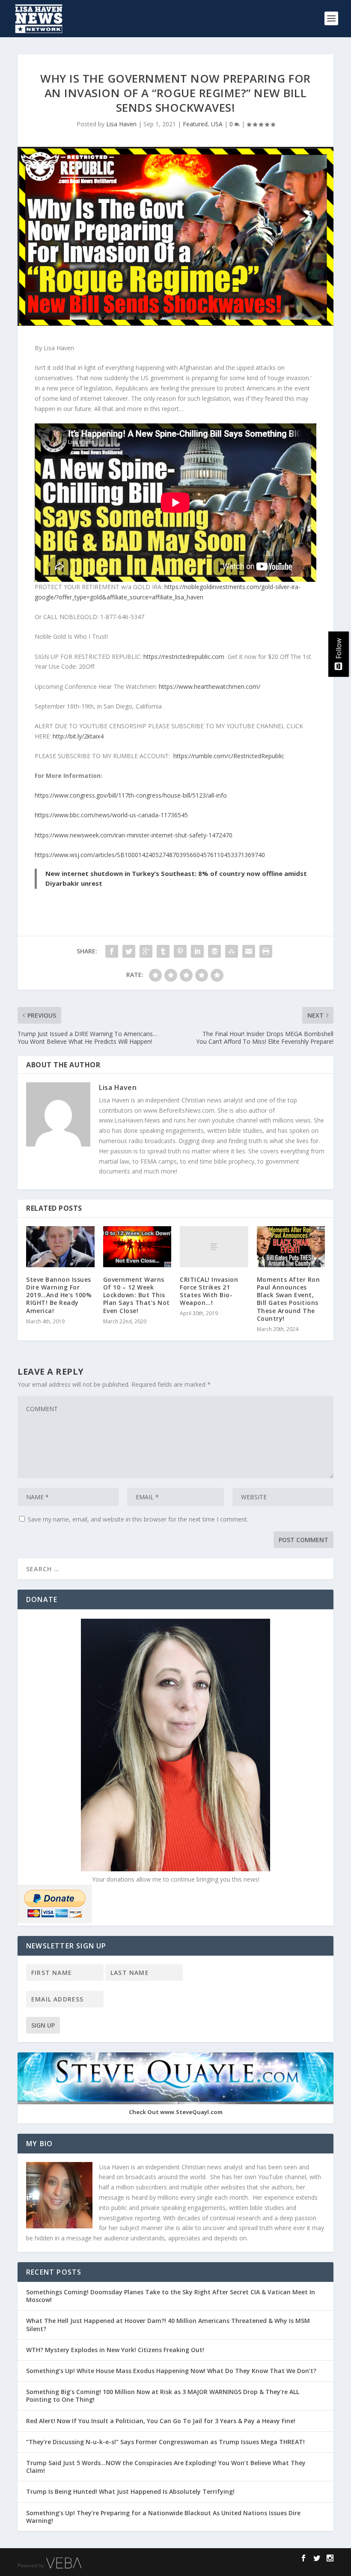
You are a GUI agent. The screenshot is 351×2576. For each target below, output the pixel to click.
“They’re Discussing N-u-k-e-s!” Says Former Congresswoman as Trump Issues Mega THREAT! (166, 2442)
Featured (195, 124)
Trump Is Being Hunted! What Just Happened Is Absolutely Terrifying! (130, 2491)
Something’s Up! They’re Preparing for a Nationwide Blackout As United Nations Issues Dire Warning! (163, 2517)
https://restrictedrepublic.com (184, 657)
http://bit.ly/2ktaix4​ (78, 736)
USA (217, 124)
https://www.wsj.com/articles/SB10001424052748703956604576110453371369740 (150, 855)
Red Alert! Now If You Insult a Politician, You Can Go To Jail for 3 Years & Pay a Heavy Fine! (162, 2421)
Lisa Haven (121, 124)
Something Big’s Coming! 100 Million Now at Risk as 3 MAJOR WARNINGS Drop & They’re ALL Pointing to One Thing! (163, 2396)
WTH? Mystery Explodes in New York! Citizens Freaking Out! (118, 2350)
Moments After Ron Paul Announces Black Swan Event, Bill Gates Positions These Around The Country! (289, 1299)
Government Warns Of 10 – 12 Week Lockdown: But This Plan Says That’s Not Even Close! (137, 1295)
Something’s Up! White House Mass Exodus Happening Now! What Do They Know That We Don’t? (172, 2371)
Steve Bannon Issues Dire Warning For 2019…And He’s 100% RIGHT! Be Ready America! (59, 1295)
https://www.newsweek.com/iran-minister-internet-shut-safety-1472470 (134, 835)
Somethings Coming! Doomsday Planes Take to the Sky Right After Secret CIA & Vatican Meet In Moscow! (171, 2296)
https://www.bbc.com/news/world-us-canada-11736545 (111, 815)
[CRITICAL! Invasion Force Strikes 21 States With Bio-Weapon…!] (214, 1247)
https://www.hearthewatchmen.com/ (210, 686)
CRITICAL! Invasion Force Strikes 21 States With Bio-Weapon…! (209, 1291)
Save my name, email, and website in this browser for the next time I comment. (138, 1519)
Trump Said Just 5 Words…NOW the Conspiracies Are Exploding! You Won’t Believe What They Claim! (166, 2467)
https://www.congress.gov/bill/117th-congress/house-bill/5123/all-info (131, 795)
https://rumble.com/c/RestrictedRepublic (229, 756)
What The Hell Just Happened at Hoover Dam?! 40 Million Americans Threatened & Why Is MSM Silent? (168, 2324)
